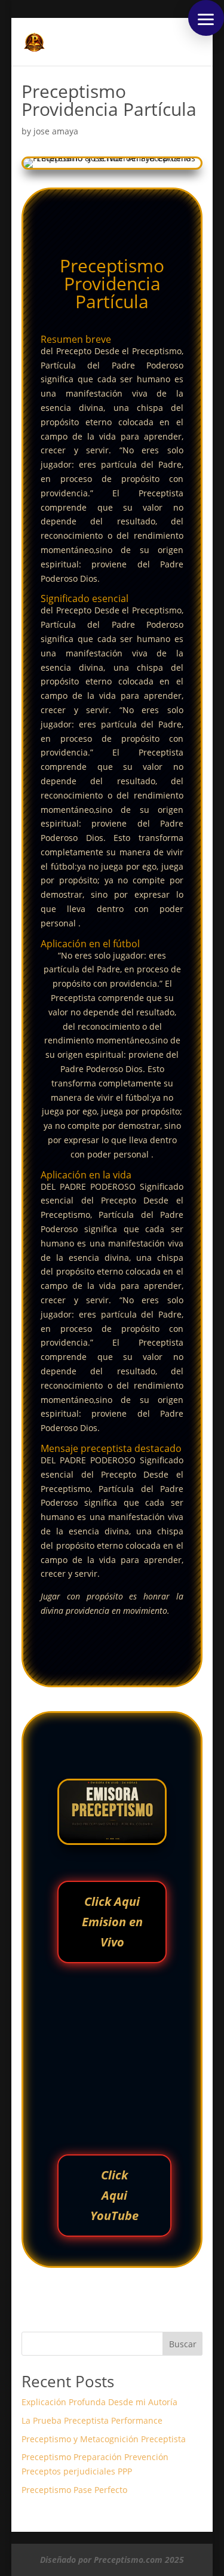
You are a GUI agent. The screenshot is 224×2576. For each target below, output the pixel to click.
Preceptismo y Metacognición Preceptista (104, 2439)
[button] (206, 18)
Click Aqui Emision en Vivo (112, 1922)
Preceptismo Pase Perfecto (74, 2490)
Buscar (183, 2344)
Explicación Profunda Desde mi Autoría (99, 2402)
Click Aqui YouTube (114, 2195)
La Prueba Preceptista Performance (92, 2420)
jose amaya (56, 131)
